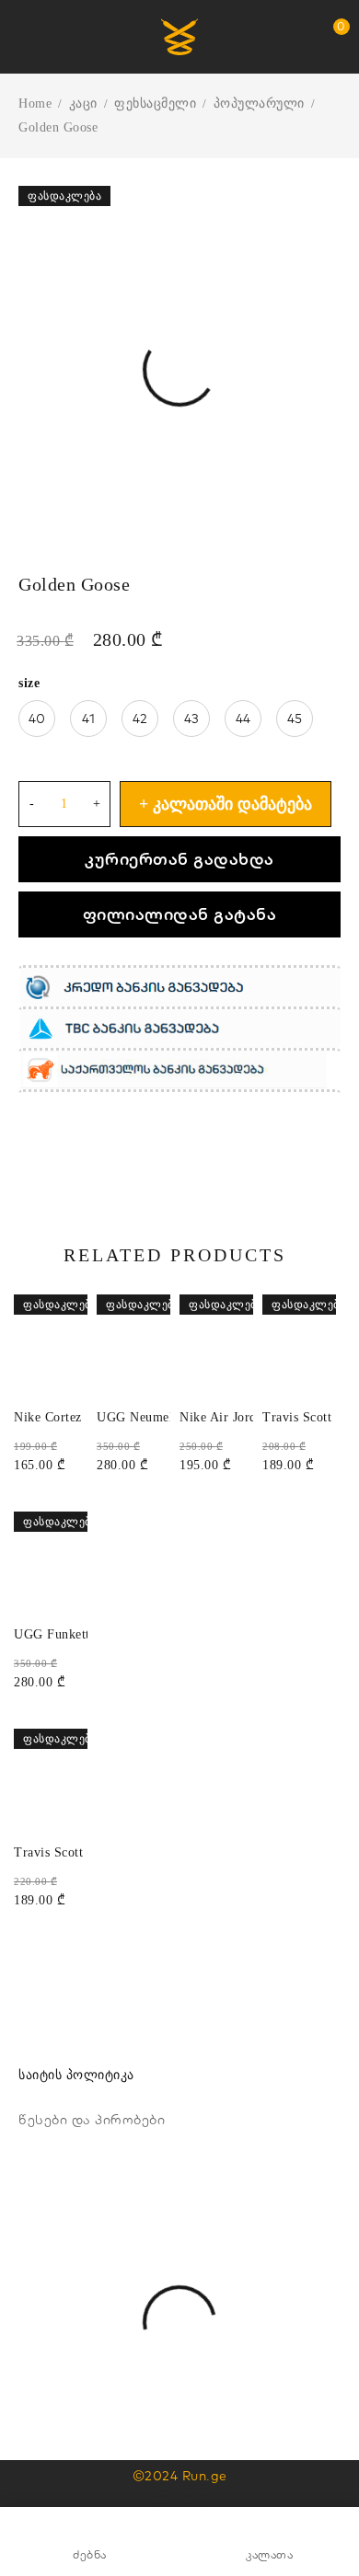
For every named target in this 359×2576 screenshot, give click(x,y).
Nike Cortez (48, 1417)
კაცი (83, 103)
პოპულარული (259, 103)
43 (192, 719)
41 (89, 719)
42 (140, 719)
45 (295, 719)
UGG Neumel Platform (162, 1417)
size (29, 683)
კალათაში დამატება (232, 804)
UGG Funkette (55, 1634)
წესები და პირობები (92, 2120)
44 (243, 719)
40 (37, 719)
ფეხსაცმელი (155, 103)
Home (35, 103)
